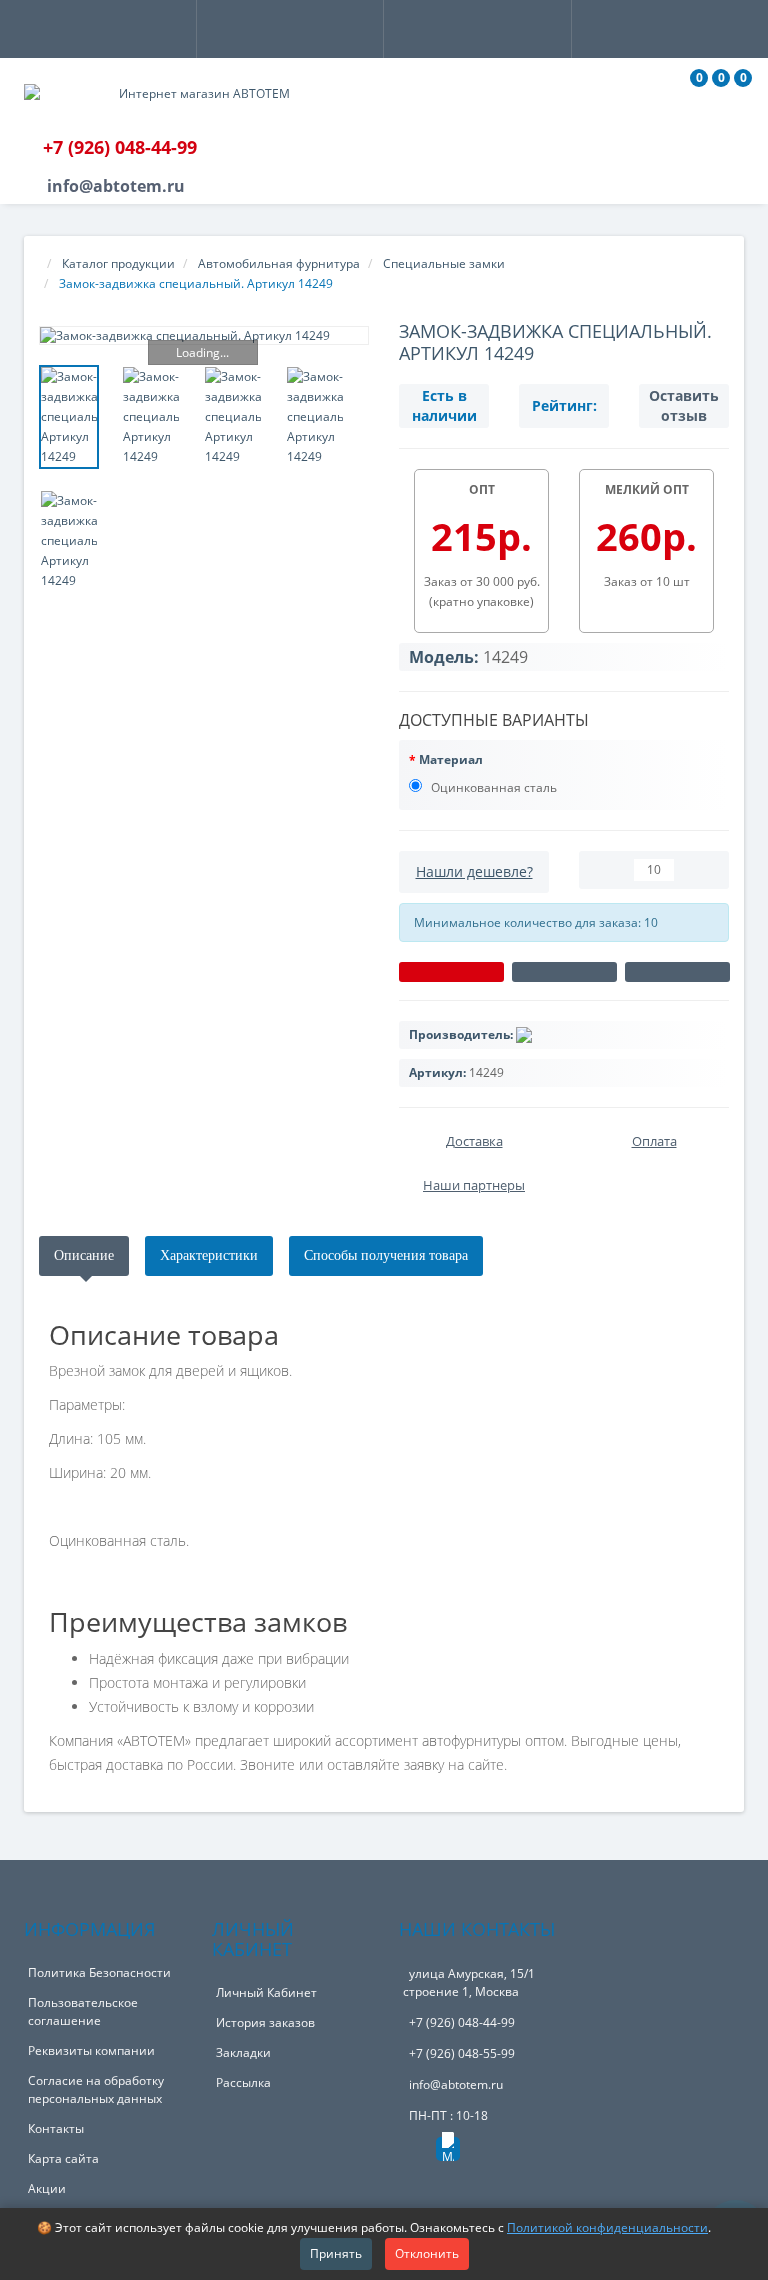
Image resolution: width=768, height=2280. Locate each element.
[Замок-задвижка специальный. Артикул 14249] (204, 335)
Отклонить (427, 2253)
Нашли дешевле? (474, 871)
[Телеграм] (413, 2155)
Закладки (243, 2052)
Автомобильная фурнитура (279, 263)
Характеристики (209, 1255)
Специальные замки (444, 263)
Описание (84, 1255)
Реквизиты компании (91, 2050)
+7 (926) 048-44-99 (462, 2022)
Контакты (56, 2128)
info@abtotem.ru (456, 2084)
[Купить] (451, 972)
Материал (451, 759)
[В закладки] (564, 972)
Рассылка (243, 2082)
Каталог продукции (118, 263)
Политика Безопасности (99, 1972)
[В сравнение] (677, 972)
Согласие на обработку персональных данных (96, 2089)
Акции (47, 2188)
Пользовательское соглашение (83, 2011)
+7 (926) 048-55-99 (462, 2053)
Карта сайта (63, 2158)
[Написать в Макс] (448, 2149)
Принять (336, 2253)
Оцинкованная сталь (492, 787)
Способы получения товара (386, 1255)
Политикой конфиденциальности (607, 2227)
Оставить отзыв (684, 405)
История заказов (265, 2022)
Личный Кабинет (266, 1992)
